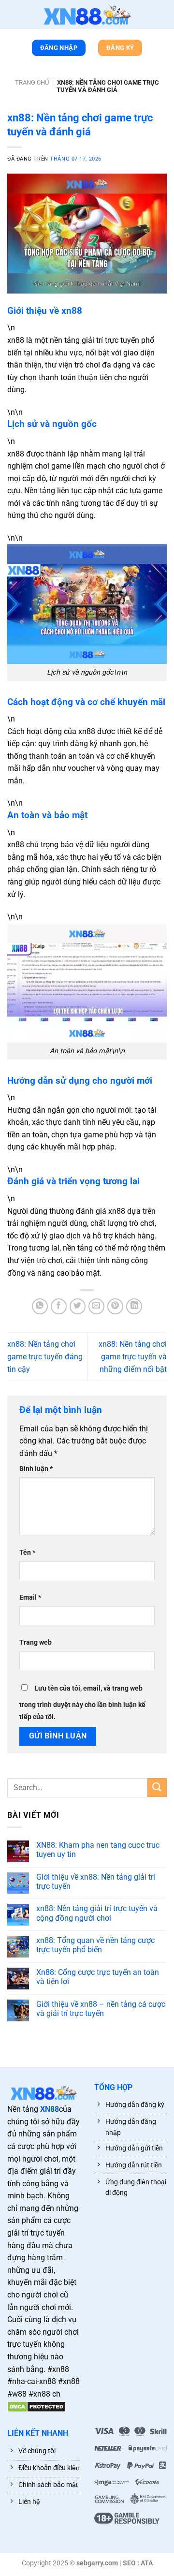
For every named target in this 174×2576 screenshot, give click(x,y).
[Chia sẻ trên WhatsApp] (40, 1306)
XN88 (50, 2109)
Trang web (36, 1642)
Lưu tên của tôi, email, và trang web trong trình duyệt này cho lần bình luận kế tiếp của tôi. (82, 1703)
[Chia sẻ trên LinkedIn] (134, 1306)
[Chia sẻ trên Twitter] (78, 1306)
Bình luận (36, 1469)
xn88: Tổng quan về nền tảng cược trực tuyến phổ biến (95, 1945)
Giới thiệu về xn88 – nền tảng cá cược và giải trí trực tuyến (101, 2009)
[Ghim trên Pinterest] (115, 1306)
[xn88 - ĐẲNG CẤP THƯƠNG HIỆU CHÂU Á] (87, 15)
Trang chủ (32, 82)
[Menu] (12, 16)
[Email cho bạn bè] (96, 1306)
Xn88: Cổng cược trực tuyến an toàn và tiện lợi (98, 1977)
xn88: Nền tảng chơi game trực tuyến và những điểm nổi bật (133, 1356)
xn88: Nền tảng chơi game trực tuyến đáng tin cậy (45, 1356)
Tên (27, 1553)
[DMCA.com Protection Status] (36, 2406)
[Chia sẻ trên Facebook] (59, 1306)
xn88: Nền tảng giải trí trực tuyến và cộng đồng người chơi (97, 1913)
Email (30, 1597)
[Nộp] (157, 1788)
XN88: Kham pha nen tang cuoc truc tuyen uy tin (98, 1850)
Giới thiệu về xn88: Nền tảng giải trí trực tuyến (96, 1882)
